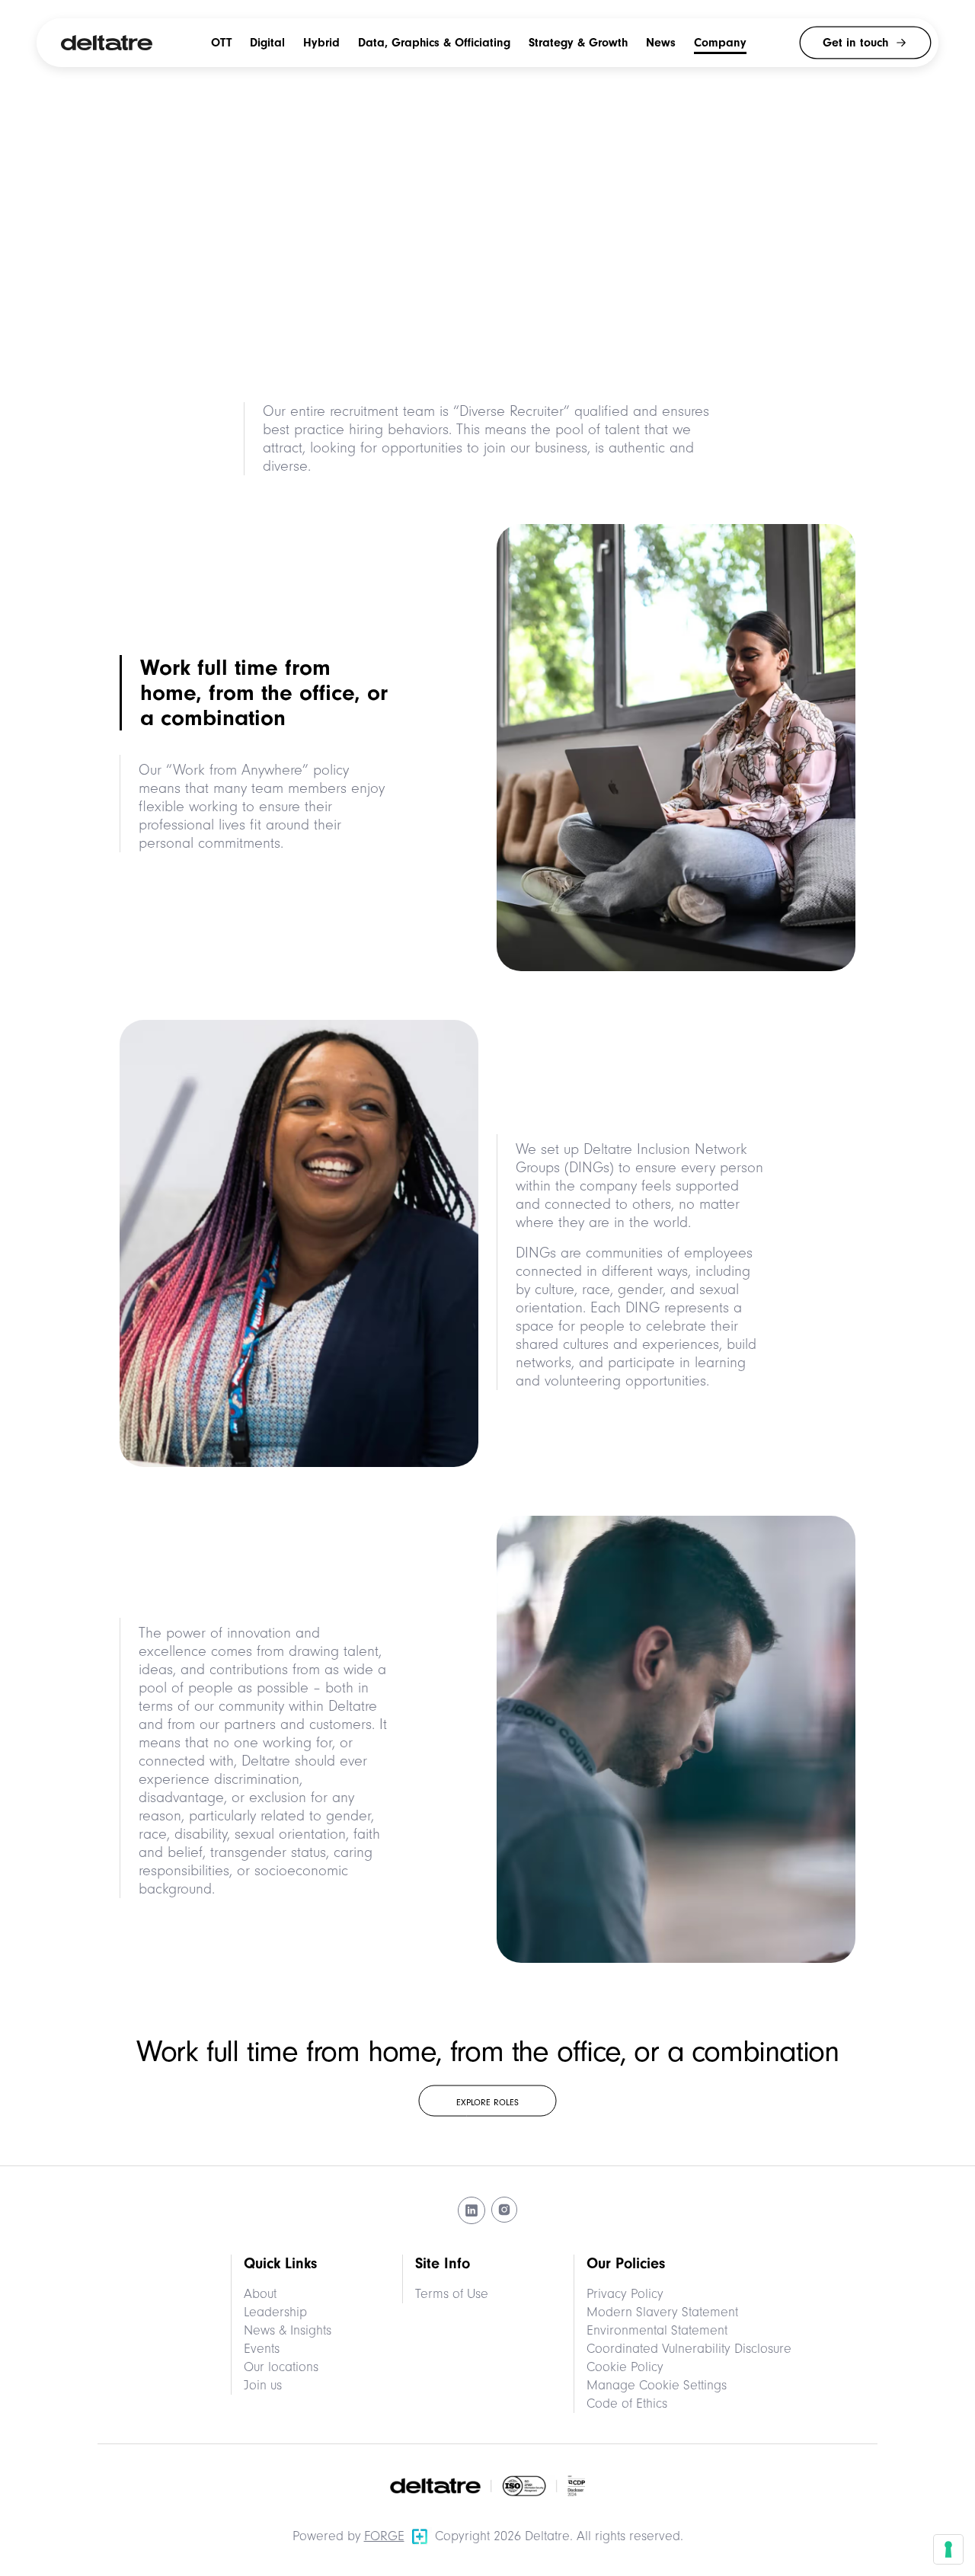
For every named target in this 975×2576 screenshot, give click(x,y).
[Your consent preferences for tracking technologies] (948, 2549)
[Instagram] (504, 2210)
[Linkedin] (472, 2210)
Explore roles (487, 2102)
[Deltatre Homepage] (107, 43)
